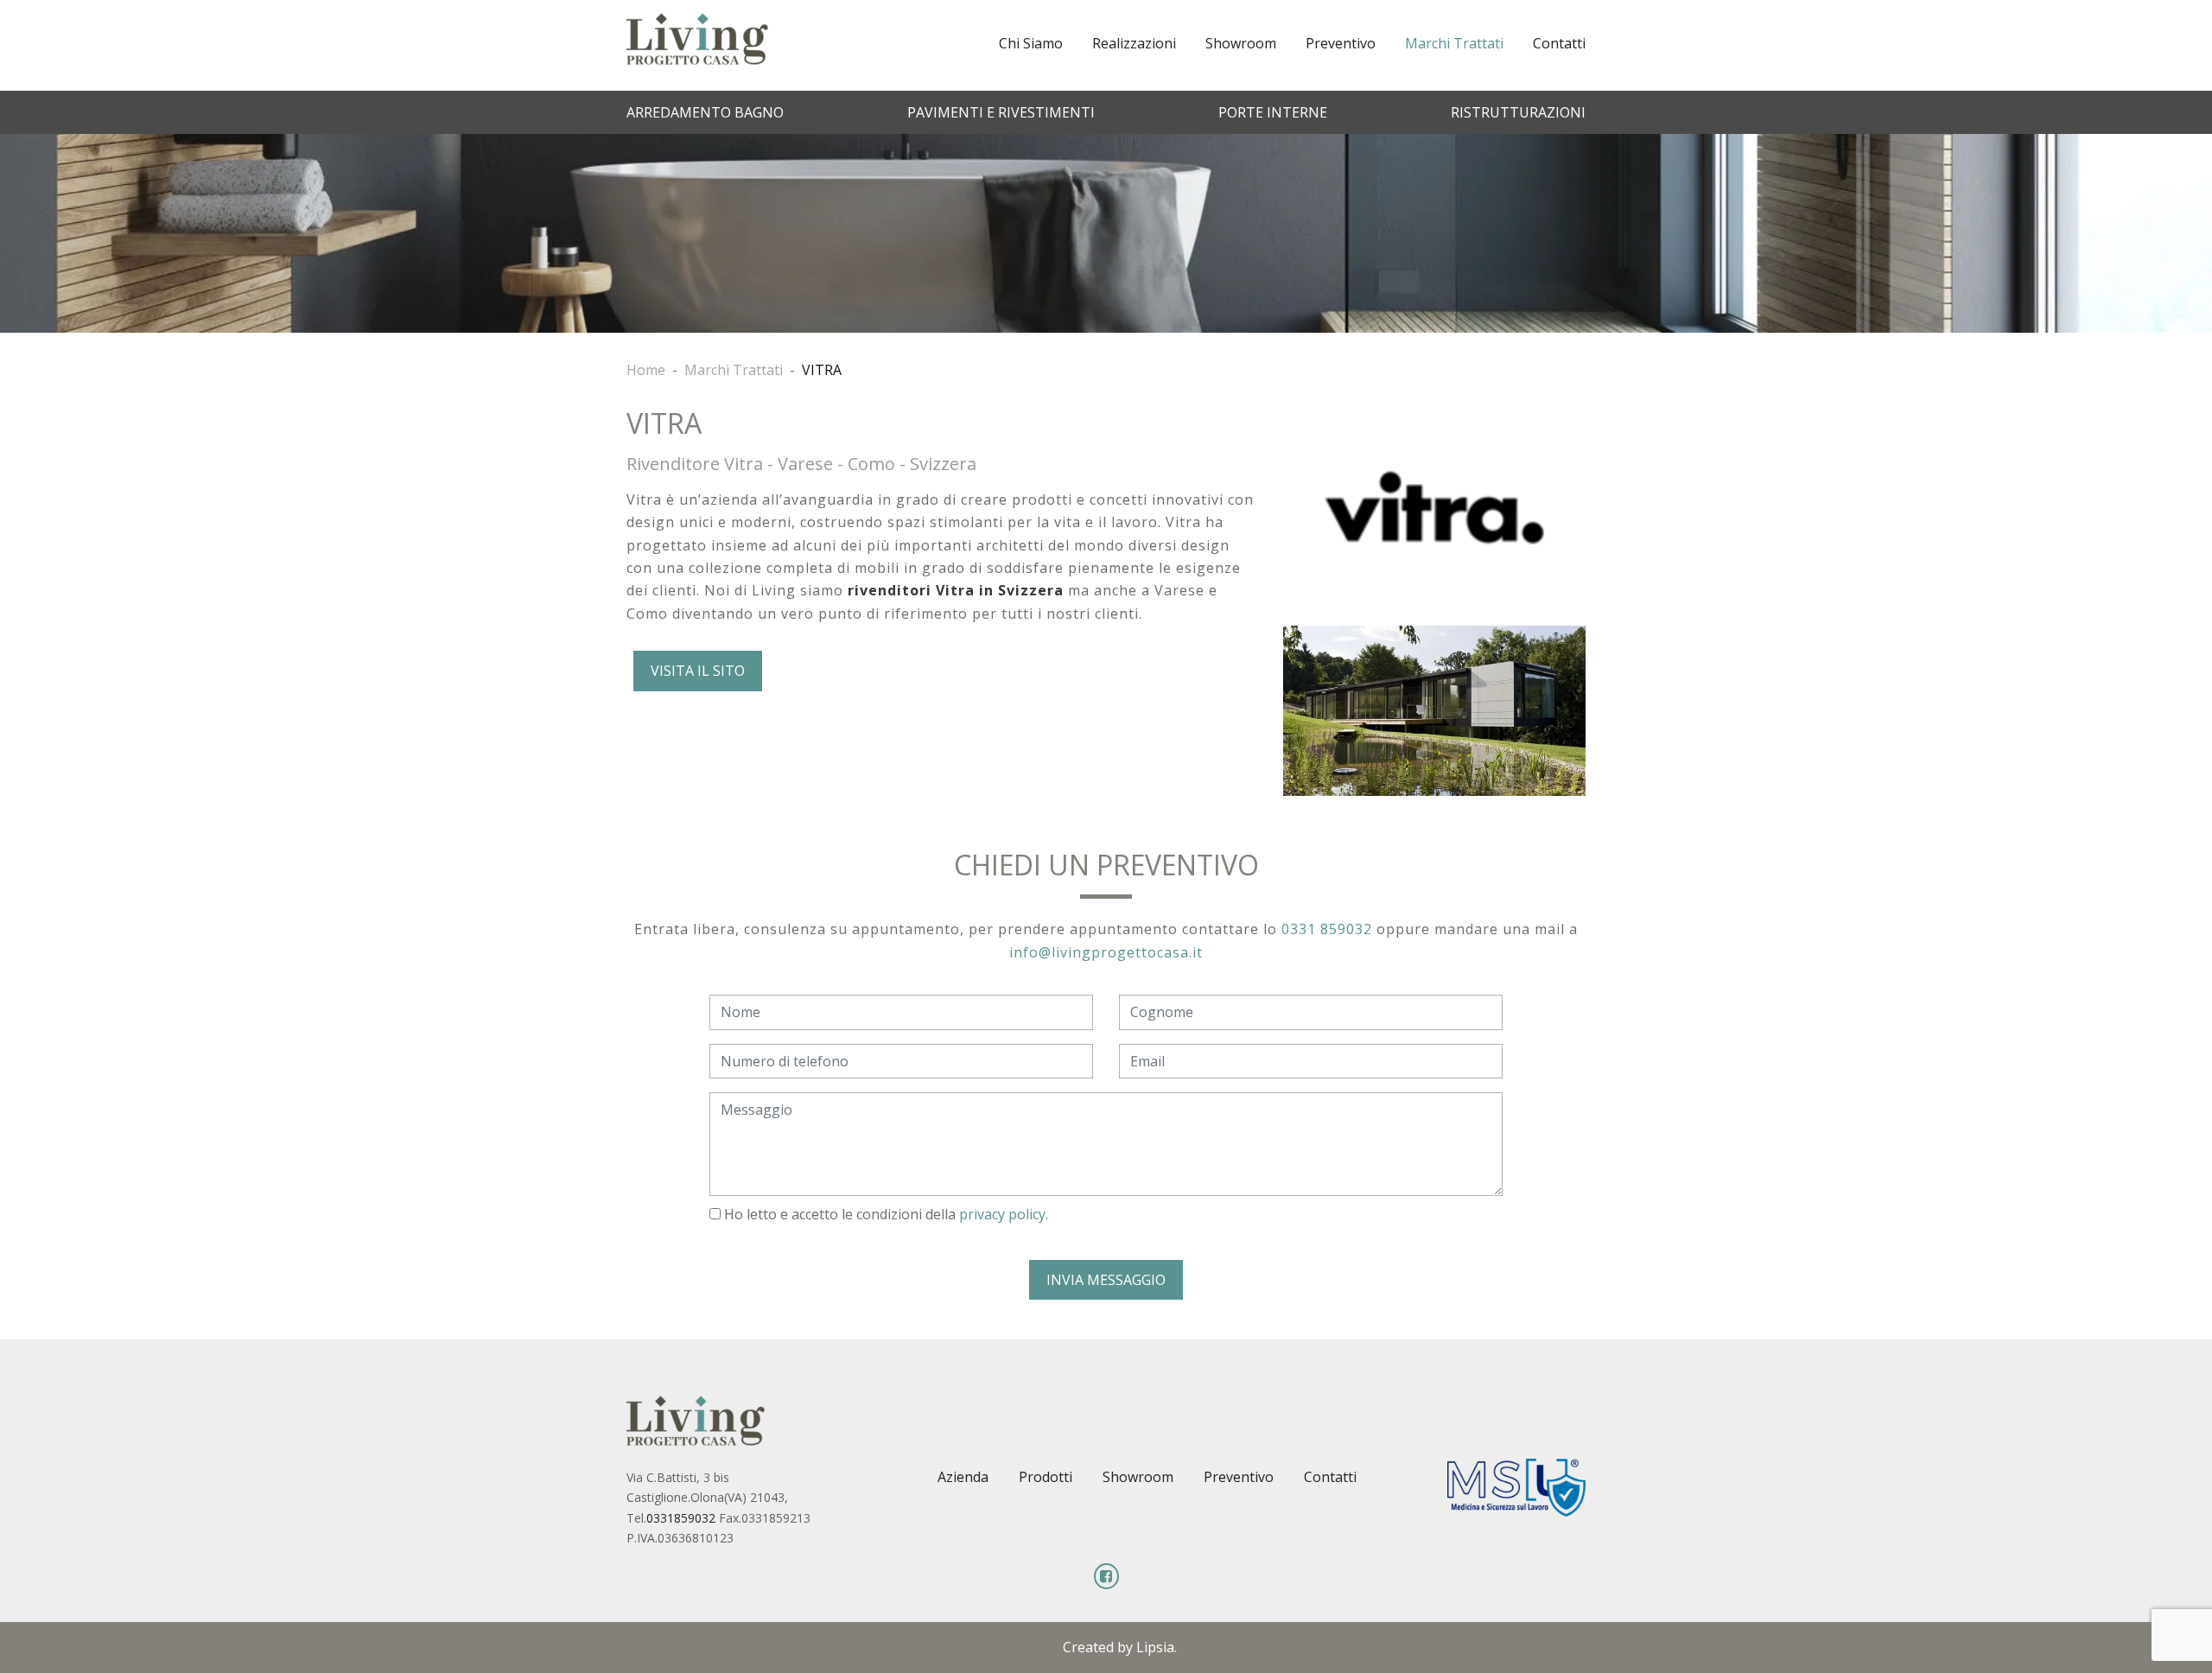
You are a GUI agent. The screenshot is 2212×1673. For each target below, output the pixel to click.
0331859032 (681, 1518)
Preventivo (1341, 43)
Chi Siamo (1031, 43)
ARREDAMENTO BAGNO (705, 112)
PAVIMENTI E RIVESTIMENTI (1001, 112)
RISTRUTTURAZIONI (1518, 112)
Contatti (1559, 43)
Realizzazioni (1134, 43)
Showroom (1241, 43)
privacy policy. (1004, 1214)
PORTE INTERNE (1273, 112)
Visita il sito (698, 671)
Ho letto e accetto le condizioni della (884, 1214)
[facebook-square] (1106, 1576)
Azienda (963, 1477)
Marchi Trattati (1454, 43)
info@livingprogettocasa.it (1106, 952)
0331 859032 (1327, 929)
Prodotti (1046, 1477)
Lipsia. (1157, 1647)
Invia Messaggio (1106, 1280)
